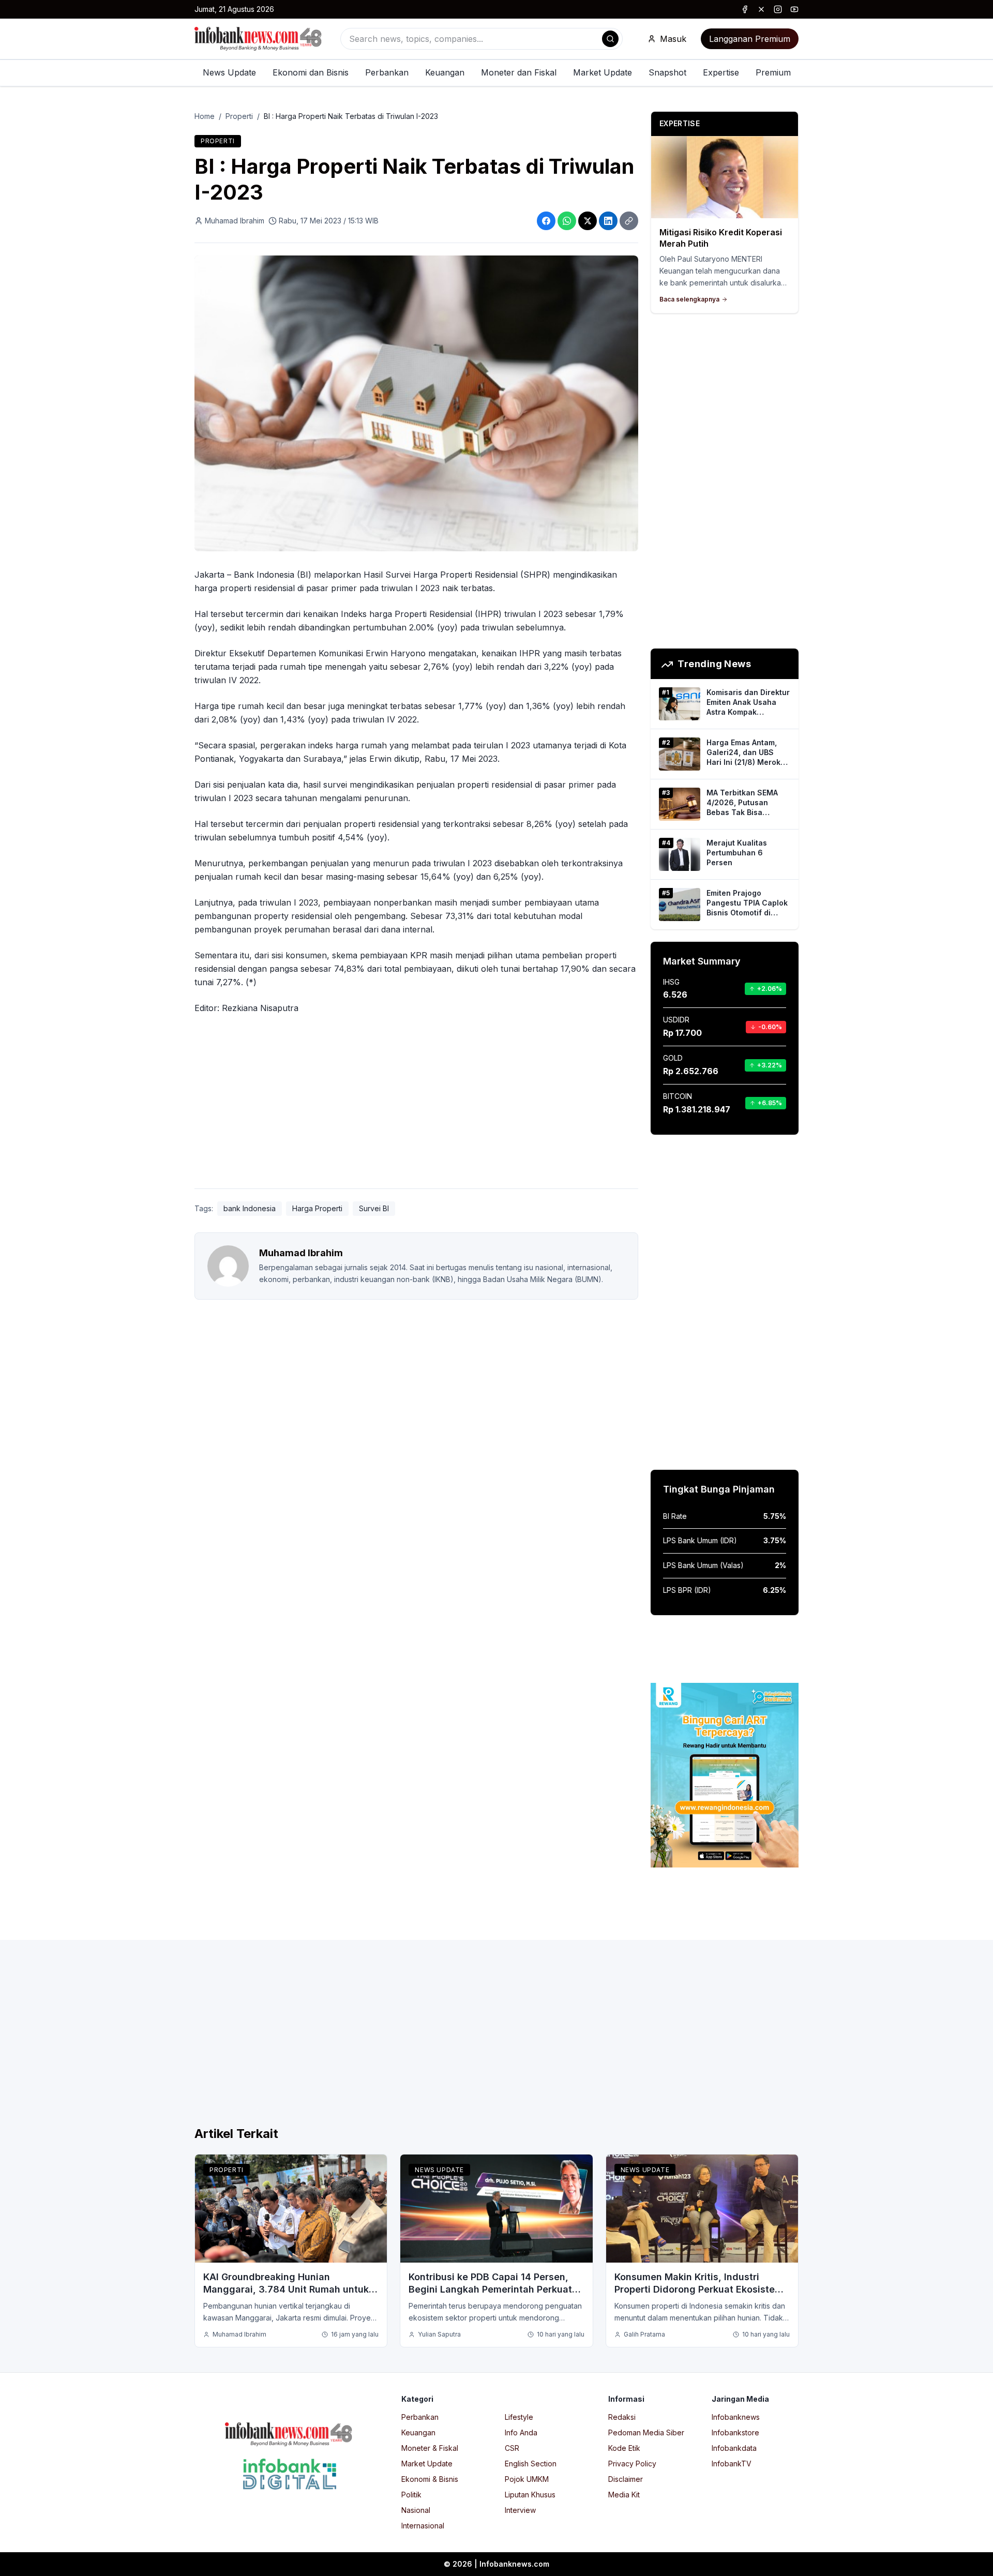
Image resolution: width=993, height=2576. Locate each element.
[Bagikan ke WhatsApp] (567, 221)
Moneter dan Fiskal (519, 72)
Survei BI (374, 1208)
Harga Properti (317, 1208)
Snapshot (667, 72)
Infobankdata (734, 2448)
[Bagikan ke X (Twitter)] (588, 221)
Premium (773, 72)
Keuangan (445, 72)
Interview (520, 2510)
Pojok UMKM (527, 2479)
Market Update (603, 72)
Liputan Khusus (530, 2495)
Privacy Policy (632, 2464)
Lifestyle (519, 2417)
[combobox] (482, 39)
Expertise (721, 72)
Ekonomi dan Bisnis (311, 72)
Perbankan (387, 72)
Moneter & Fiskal (430, 2448)
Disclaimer (626, 2479)
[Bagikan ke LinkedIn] (608, 221)
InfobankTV (732, 2464)
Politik (411, 2495)
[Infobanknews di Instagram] (778, 9)
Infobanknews (736, 2417)
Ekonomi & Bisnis (430, 2479)
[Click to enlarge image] (416, 403)
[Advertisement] (50, 1299)
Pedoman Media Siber (646, 2432)
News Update (229, 72)
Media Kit (624, 2495)
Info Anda (521, 2432)
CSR (512, 2448)
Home (205, 116)
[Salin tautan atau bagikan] (629, 221)
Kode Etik (624, 2448)
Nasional (416, 2510)
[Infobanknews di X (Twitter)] (761, 9)
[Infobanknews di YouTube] (794, 9)
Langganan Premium (750, 39)
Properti (239, 116)
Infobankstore (735, 2432)
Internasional (423, 2526)
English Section (531, 2464)
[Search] (610, 39)
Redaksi (622, 2417)
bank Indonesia (250, 1208)
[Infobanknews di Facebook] (745, 9)
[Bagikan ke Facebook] (546, 221)
